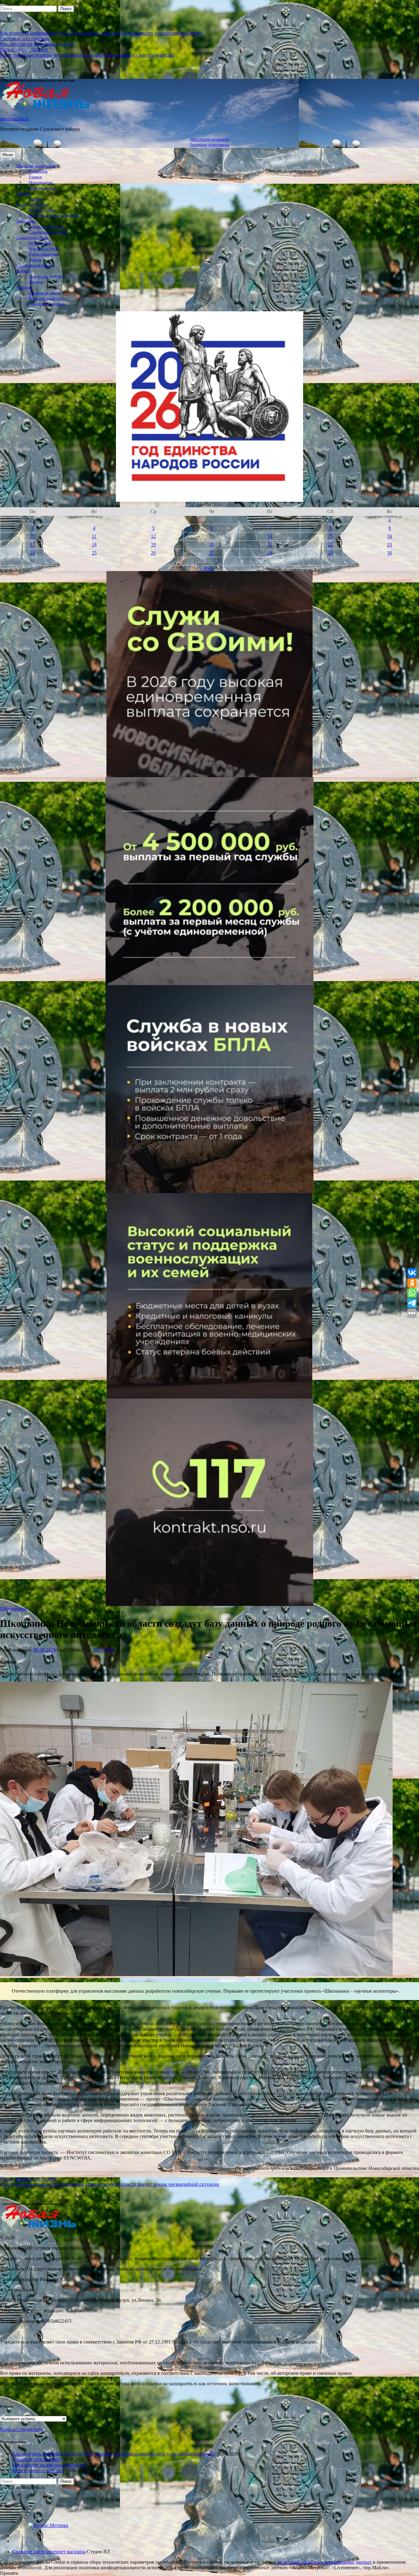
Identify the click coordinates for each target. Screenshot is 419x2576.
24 (33, 553)
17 (33, 545)
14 (270, 536)
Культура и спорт (44, 249)
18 (94, 545)
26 (153, 553)
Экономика (26, 221)
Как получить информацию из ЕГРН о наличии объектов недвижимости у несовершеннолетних (102, 33)
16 (390, 536)
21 (270, 545)
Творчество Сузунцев (47, 276)
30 (390, 553)
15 (330, 536)
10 (33, 536)
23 (390, 545)
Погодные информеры (210, 145)
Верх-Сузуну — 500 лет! (38, 2470)
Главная (23, 194)
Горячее (36, 199)
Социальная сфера (32, 238)
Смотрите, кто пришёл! (25, 38)
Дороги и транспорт (46, 227)
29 (330, 553)
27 (212, 553)
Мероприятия (40, 182)
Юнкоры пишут (42, 188)
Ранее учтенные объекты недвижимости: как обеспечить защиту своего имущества (87, 55)
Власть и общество (33, 205)
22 (330, 545)
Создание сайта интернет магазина (49, 2552)
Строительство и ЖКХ (48, 232)
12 (153, 536)
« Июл (207, 568)
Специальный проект (35, 265)
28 (270, 553)
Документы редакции (47, 304)
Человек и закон (42, 210)
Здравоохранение (44, 254)
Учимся (35, 177)
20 (212, 545)
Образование (40, 243)
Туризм (35, 260)
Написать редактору (46, 298)
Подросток (38, 171)
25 (94, 553)
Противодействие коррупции (54, 216)
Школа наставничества (36, 166)
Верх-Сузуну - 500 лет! (24, 50)
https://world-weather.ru (209, 140)
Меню (8, 155)
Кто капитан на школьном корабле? (37, 44)
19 (153, 545)
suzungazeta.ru (14, 119)
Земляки (23, 271)
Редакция (24, 287)
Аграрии (36, 282)
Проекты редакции (45, 293)
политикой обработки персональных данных (324, 2562)
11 (94, 536)
